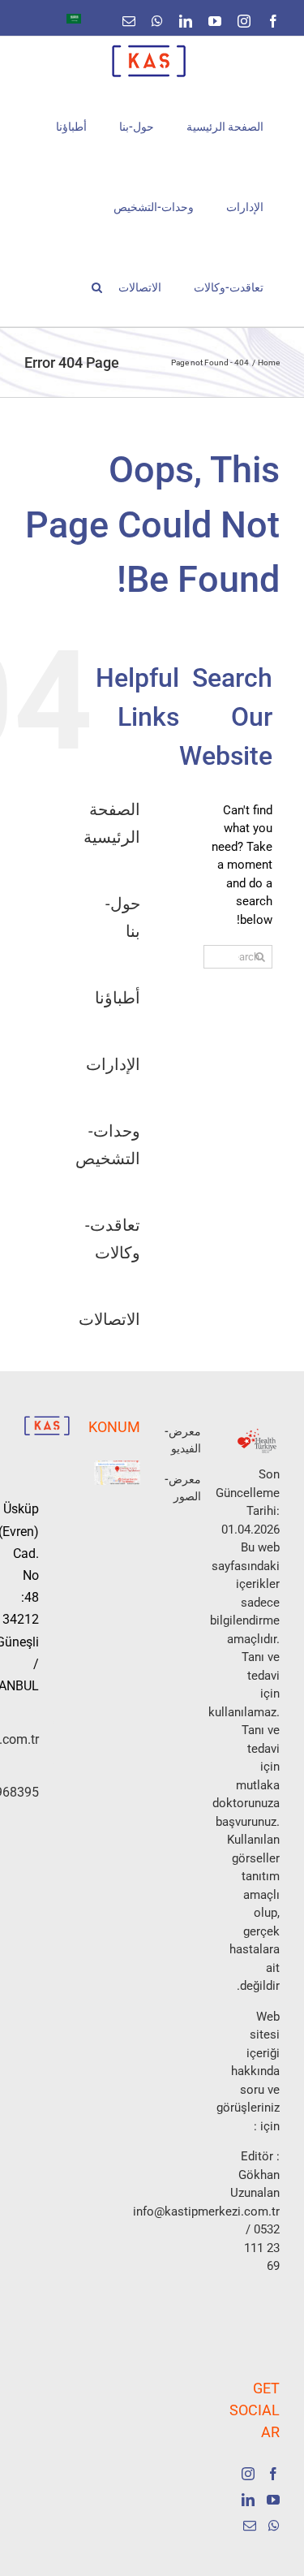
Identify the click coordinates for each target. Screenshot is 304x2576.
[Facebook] (273, 2474)
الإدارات (113, 1064)
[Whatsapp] (274, 2526)
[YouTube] (273, 2500)
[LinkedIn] (248, 2500)
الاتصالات (109, 1319)
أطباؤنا (118, 998)
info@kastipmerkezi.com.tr (32, 1739)
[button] (97, 286)
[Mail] (250, 2526)
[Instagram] (248, 2474)
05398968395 (32, 1792)
